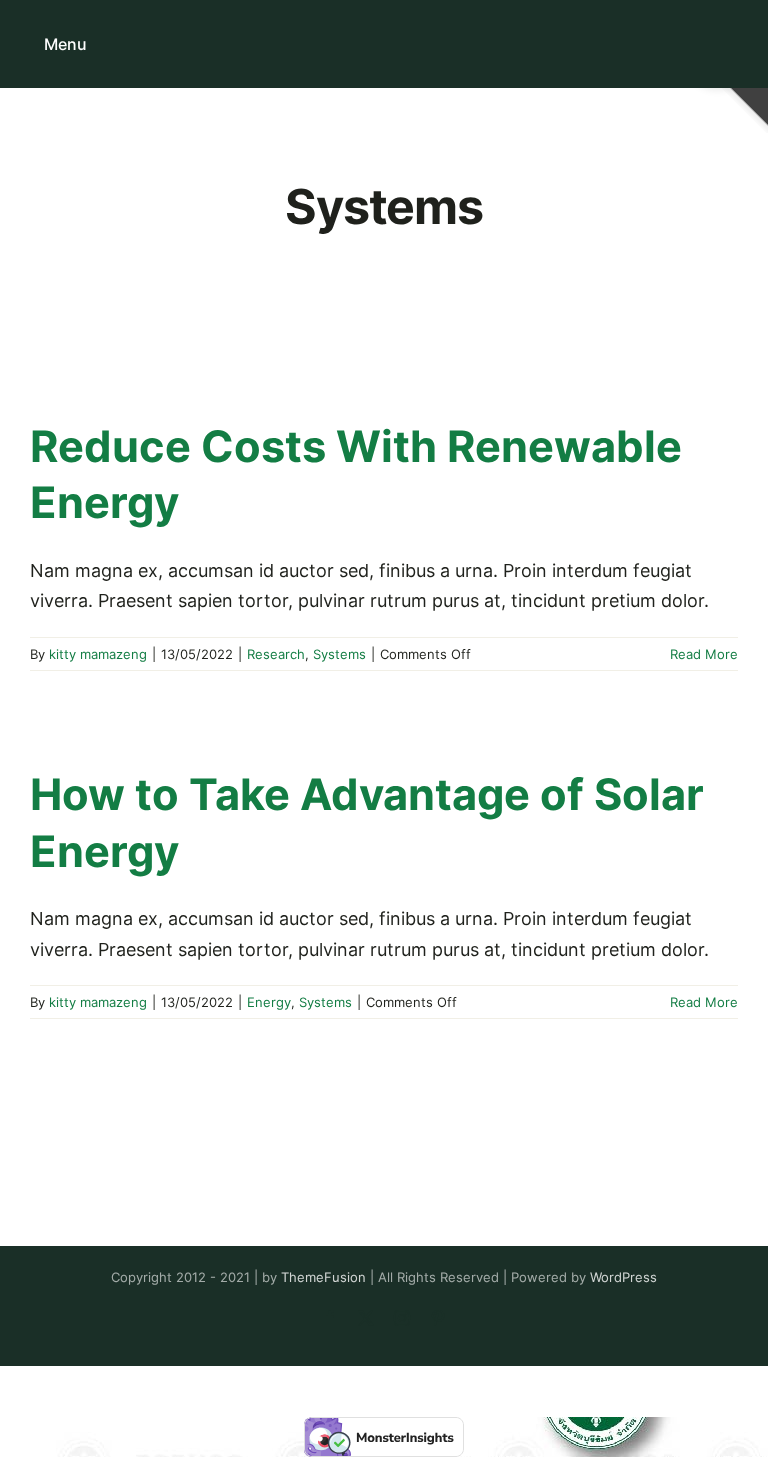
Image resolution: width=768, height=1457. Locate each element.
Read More (704, 654)
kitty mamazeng (98, 654)
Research (276, 654)
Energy (269, 1002)
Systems (339, 654)
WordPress (623, 1277)
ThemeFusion (323, 1277)
